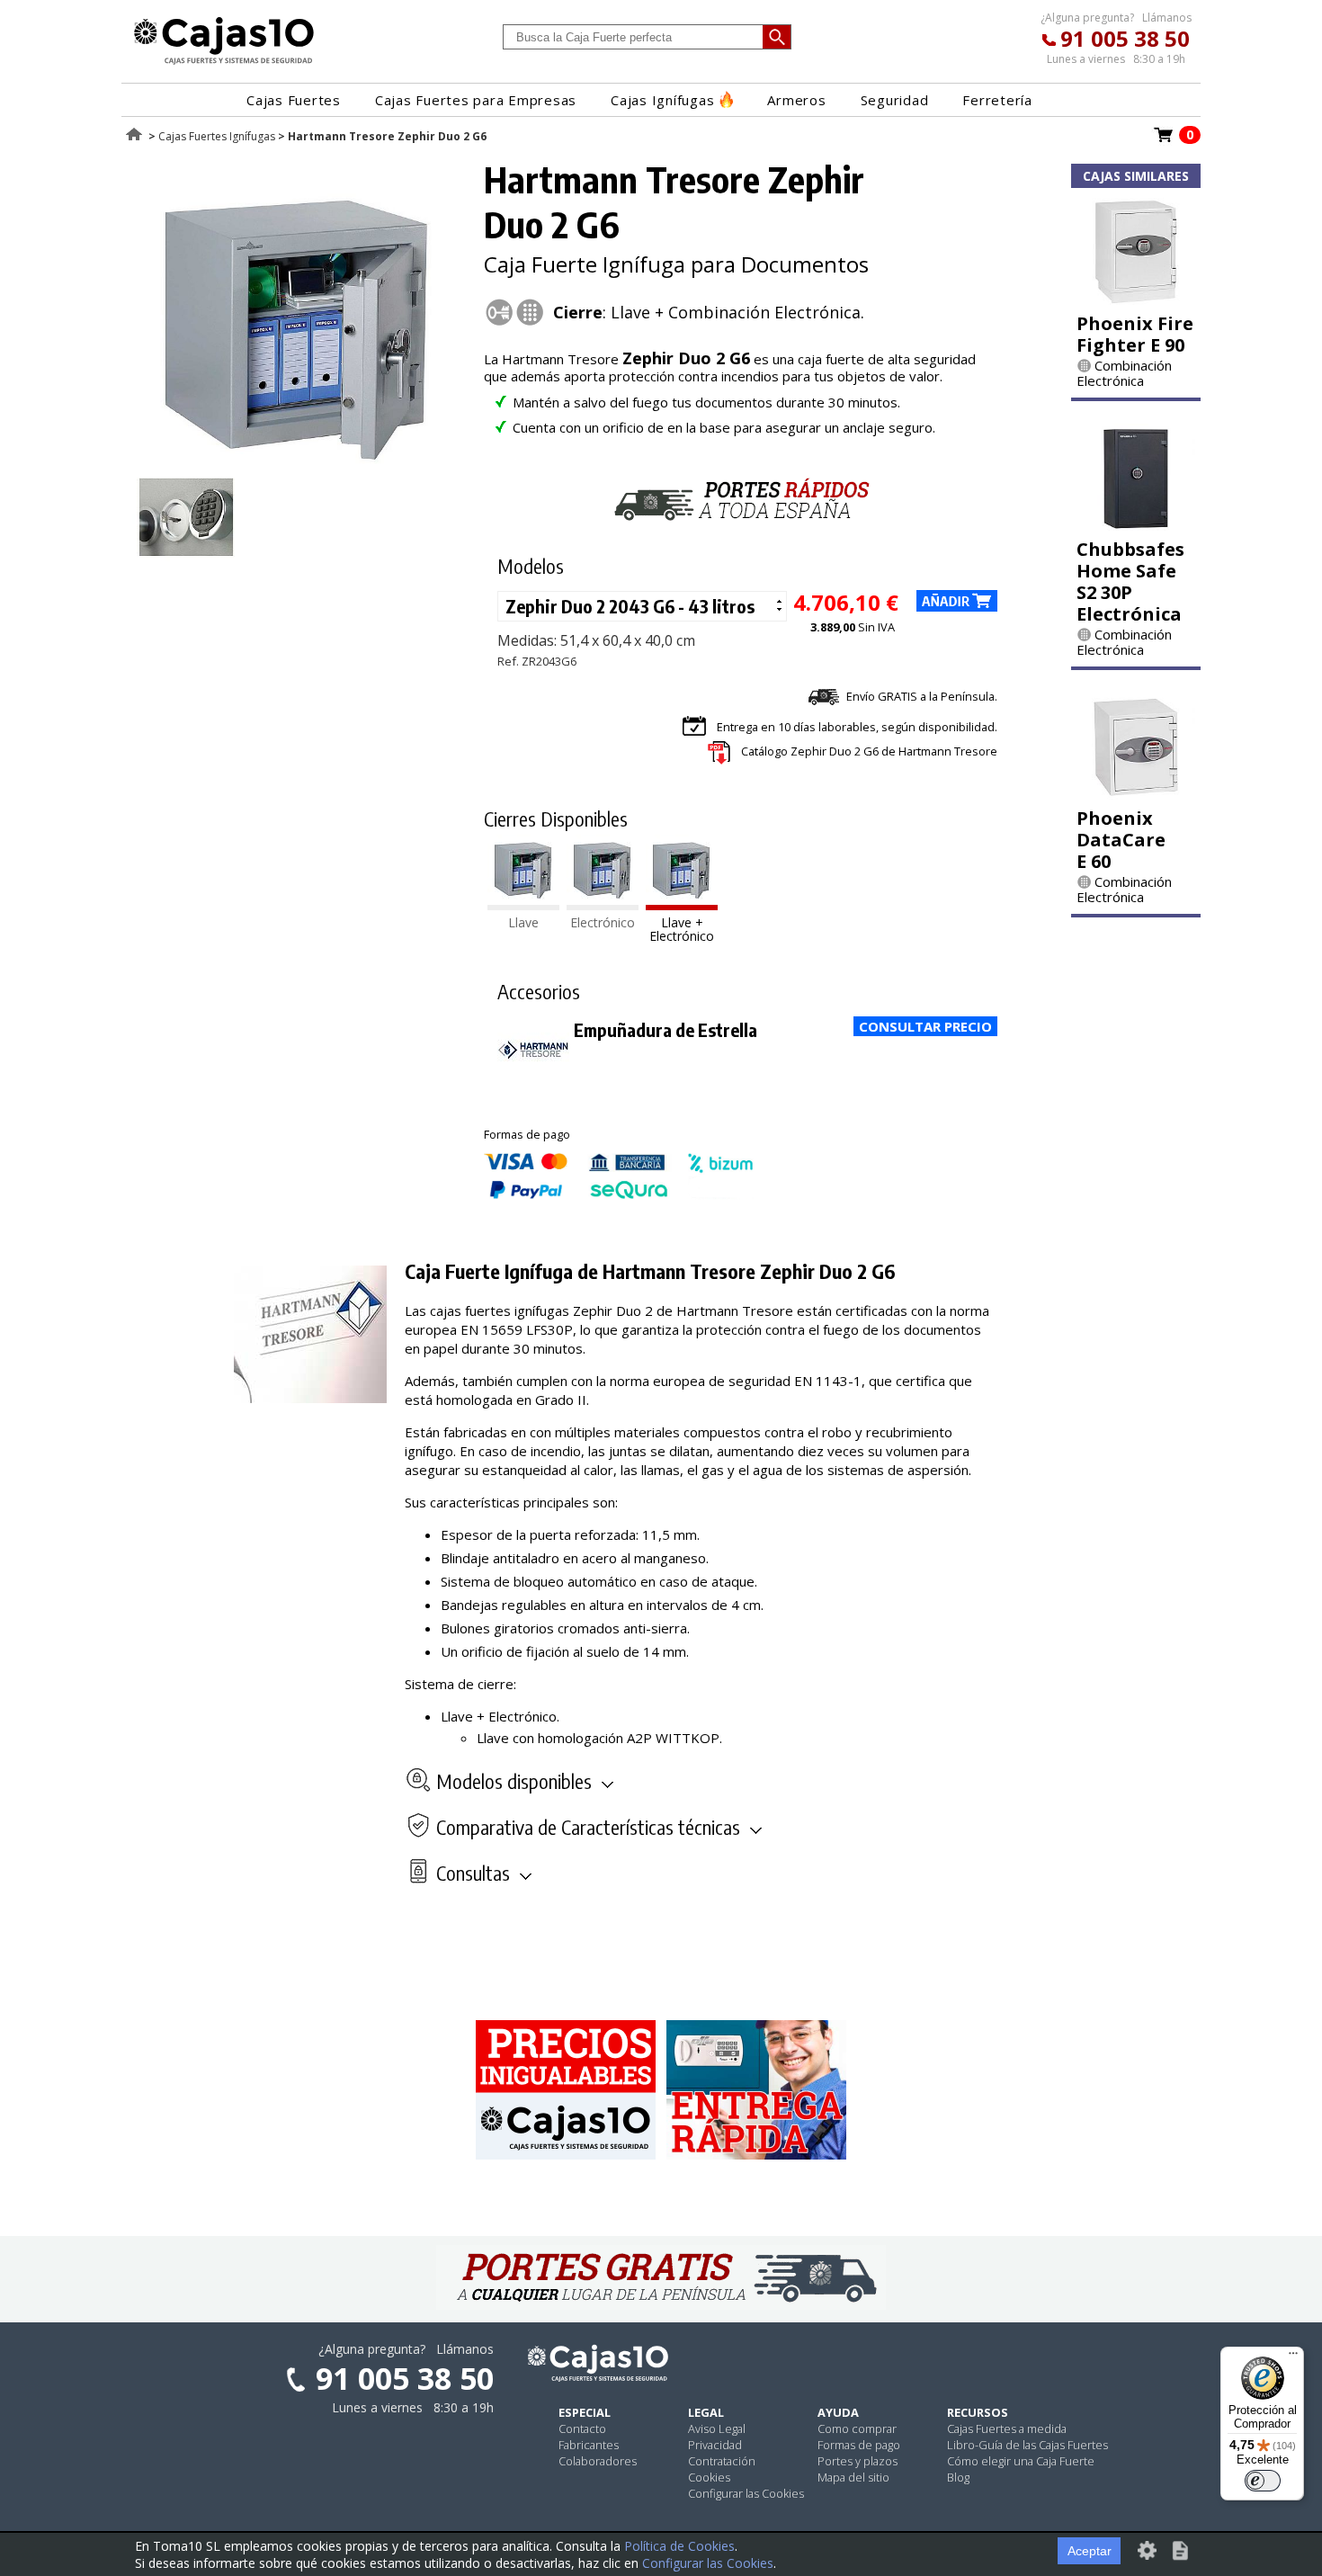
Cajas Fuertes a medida (1007, 2428)
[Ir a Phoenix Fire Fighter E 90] (1136, 300)
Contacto (582, 2428)
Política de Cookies (679, 2546)
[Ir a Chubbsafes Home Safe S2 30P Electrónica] (1136, 525)
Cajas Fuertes (294, 100)
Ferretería (997, 100)
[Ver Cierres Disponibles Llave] (523, 905)
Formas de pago (859, 2445)
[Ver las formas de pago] (619, 1194)
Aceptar (1090, 2551)
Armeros (796, 100)
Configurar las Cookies (746, 2493)
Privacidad (715, 2445)
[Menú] (1293, 2357)
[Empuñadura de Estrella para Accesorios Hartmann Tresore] (533, 1078)
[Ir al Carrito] (1164, 140)
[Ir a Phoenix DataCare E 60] (1136, 794)
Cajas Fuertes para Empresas (476, 100)
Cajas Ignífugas (662, 100)
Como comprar (857, 2428)
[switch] (1263, 2481)
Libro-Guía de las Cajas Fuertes (1027, 2445)
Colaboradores (598, 2461)
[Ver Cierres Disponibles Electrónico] (603, 905)
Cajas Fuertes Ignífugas (217, 136)
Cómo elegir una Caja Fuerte (1021, 2461)
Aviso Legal (717, 2428)
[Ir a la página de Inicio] (224, 64)
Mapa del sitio (853, 2477)
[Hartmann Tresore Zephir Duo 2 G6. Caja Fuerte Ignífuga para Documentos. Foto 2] (186, 560)
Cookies (709, 2477)
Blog (958, 2477)
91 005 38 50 (1125, 38)
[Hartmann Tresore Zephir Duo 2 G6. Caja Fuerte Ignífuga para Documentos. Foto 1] (299, 459)
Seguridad (895, 100)
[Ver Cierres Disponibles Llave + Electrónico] (682, 905)
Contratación (722, 2461)
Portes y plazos (858, 2461)
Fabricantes (589, 2445)
